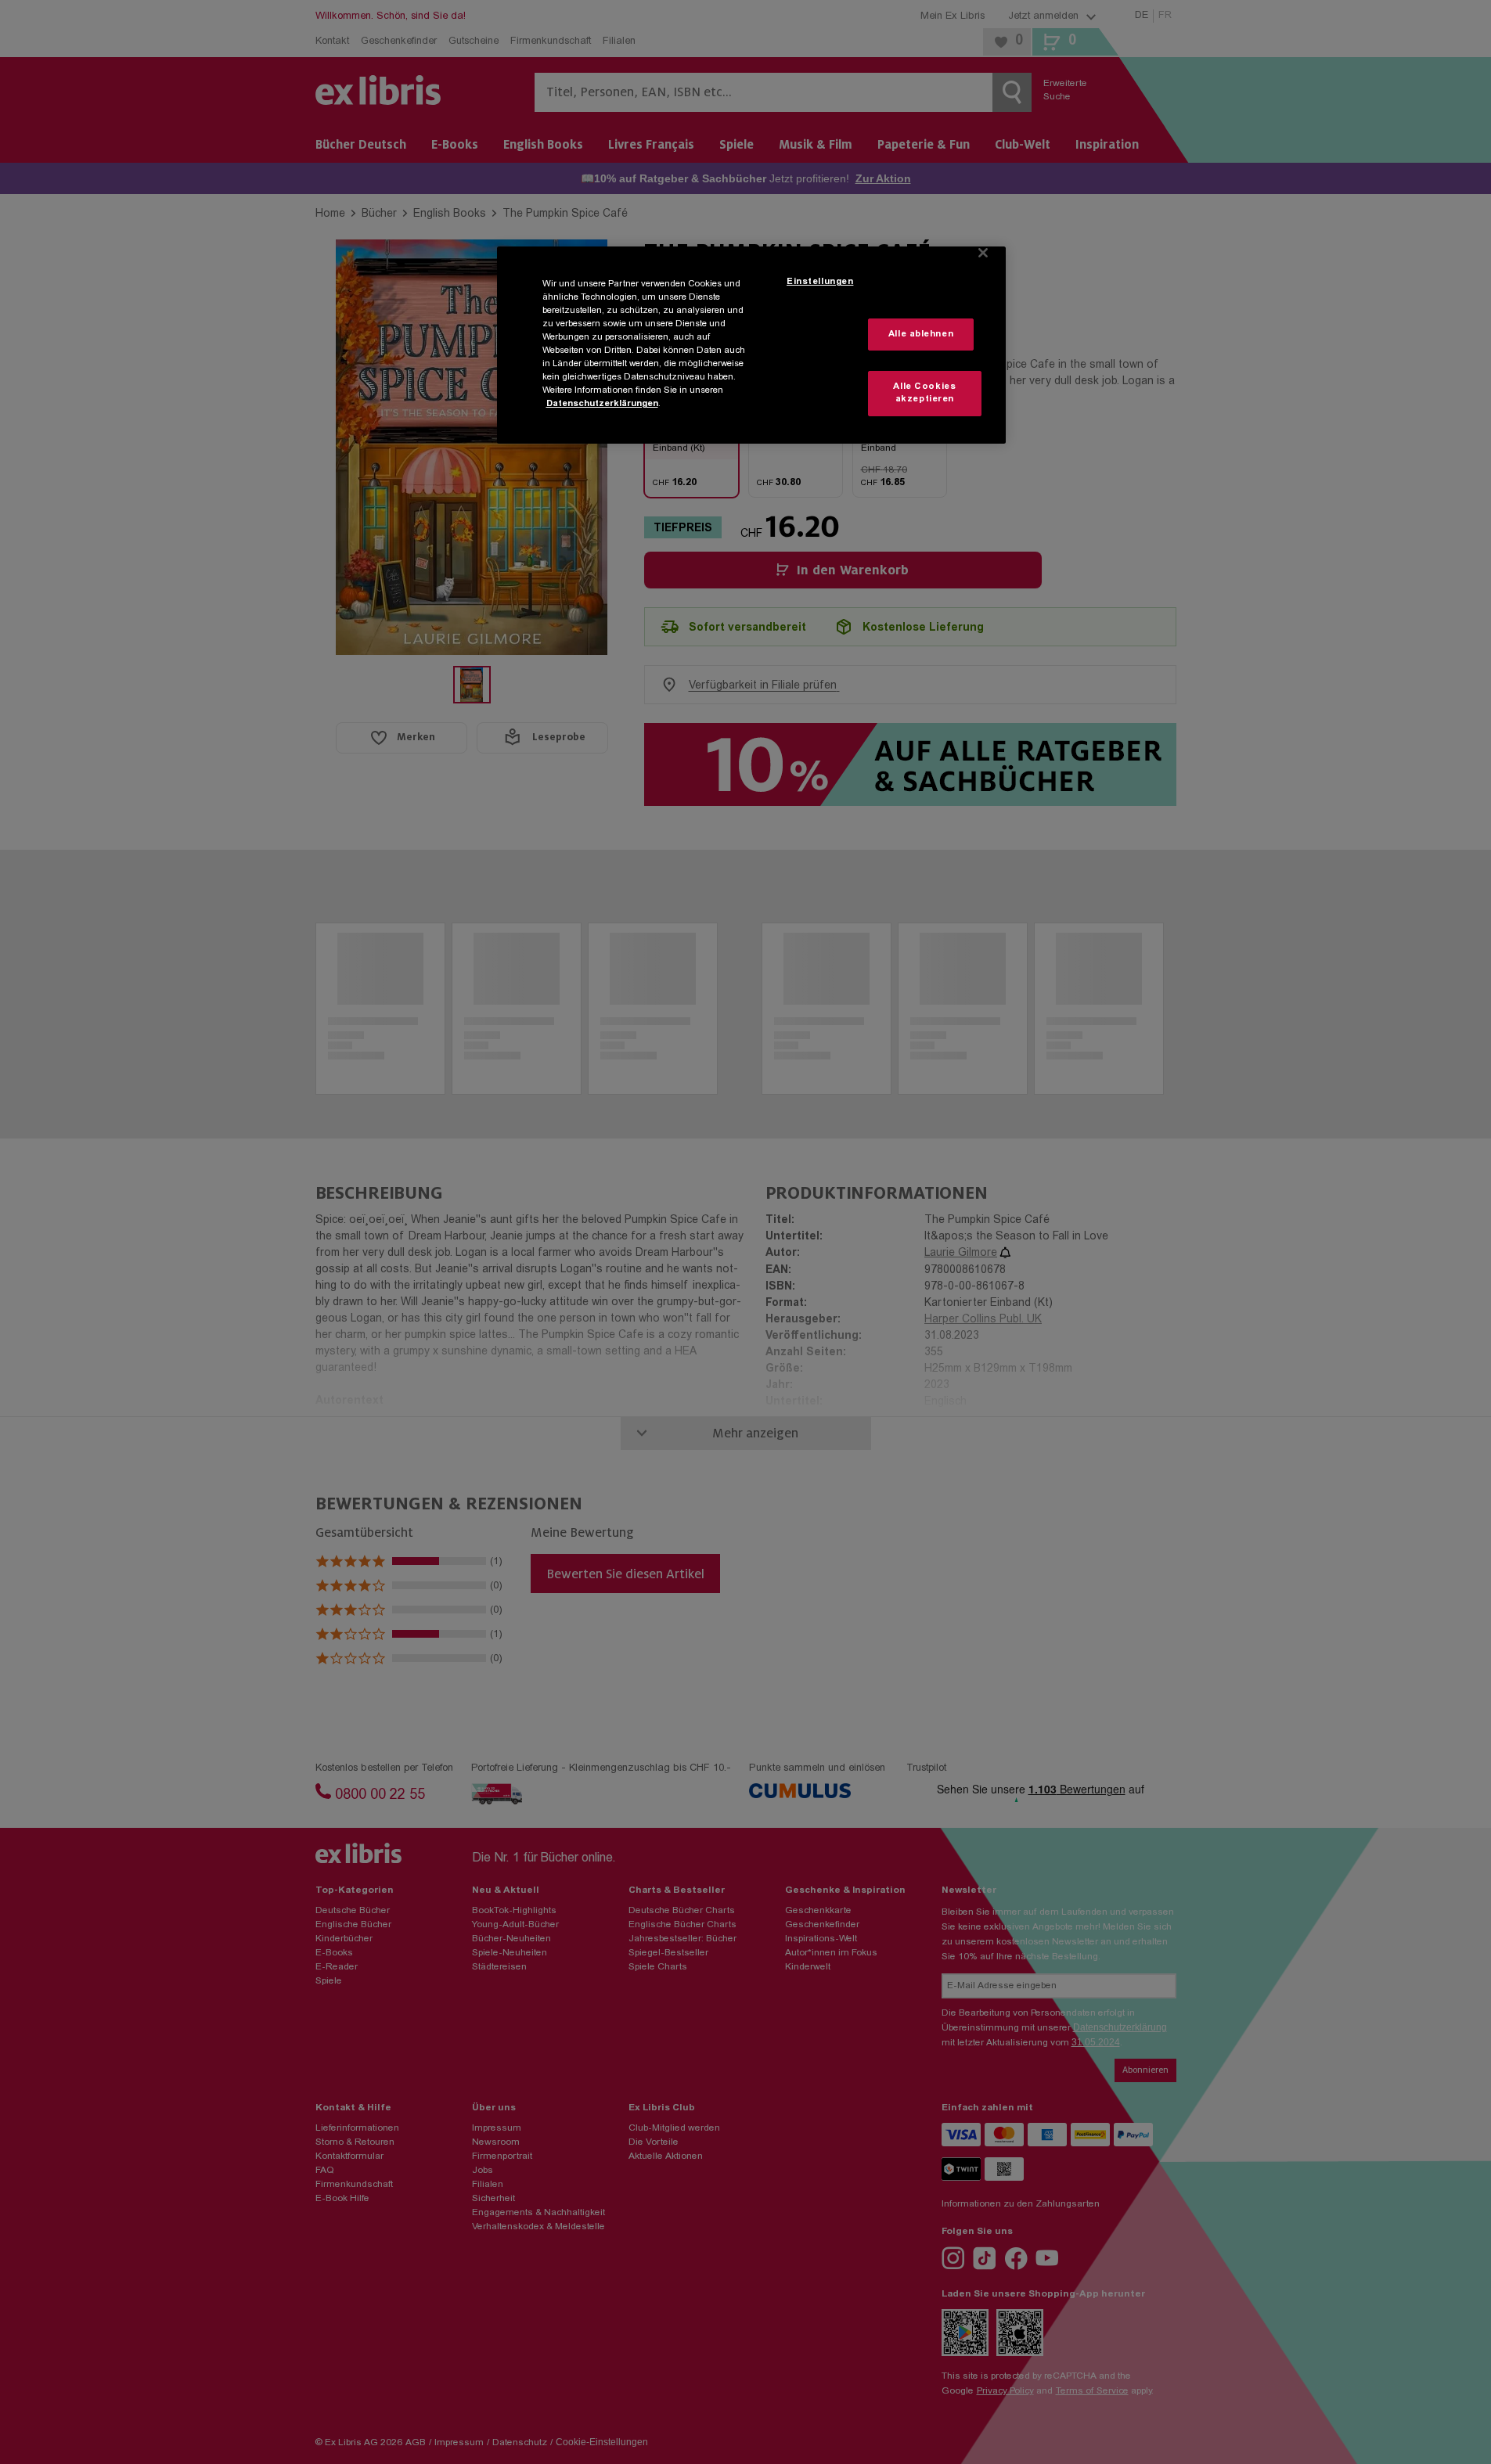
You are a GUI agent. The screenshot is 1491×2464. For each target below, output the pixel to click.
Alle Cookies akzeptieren (924, 393)
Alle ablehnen (921, 335)
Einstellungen (820, 282)
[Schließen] (983, 253)
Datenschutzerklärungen (602, 404)
